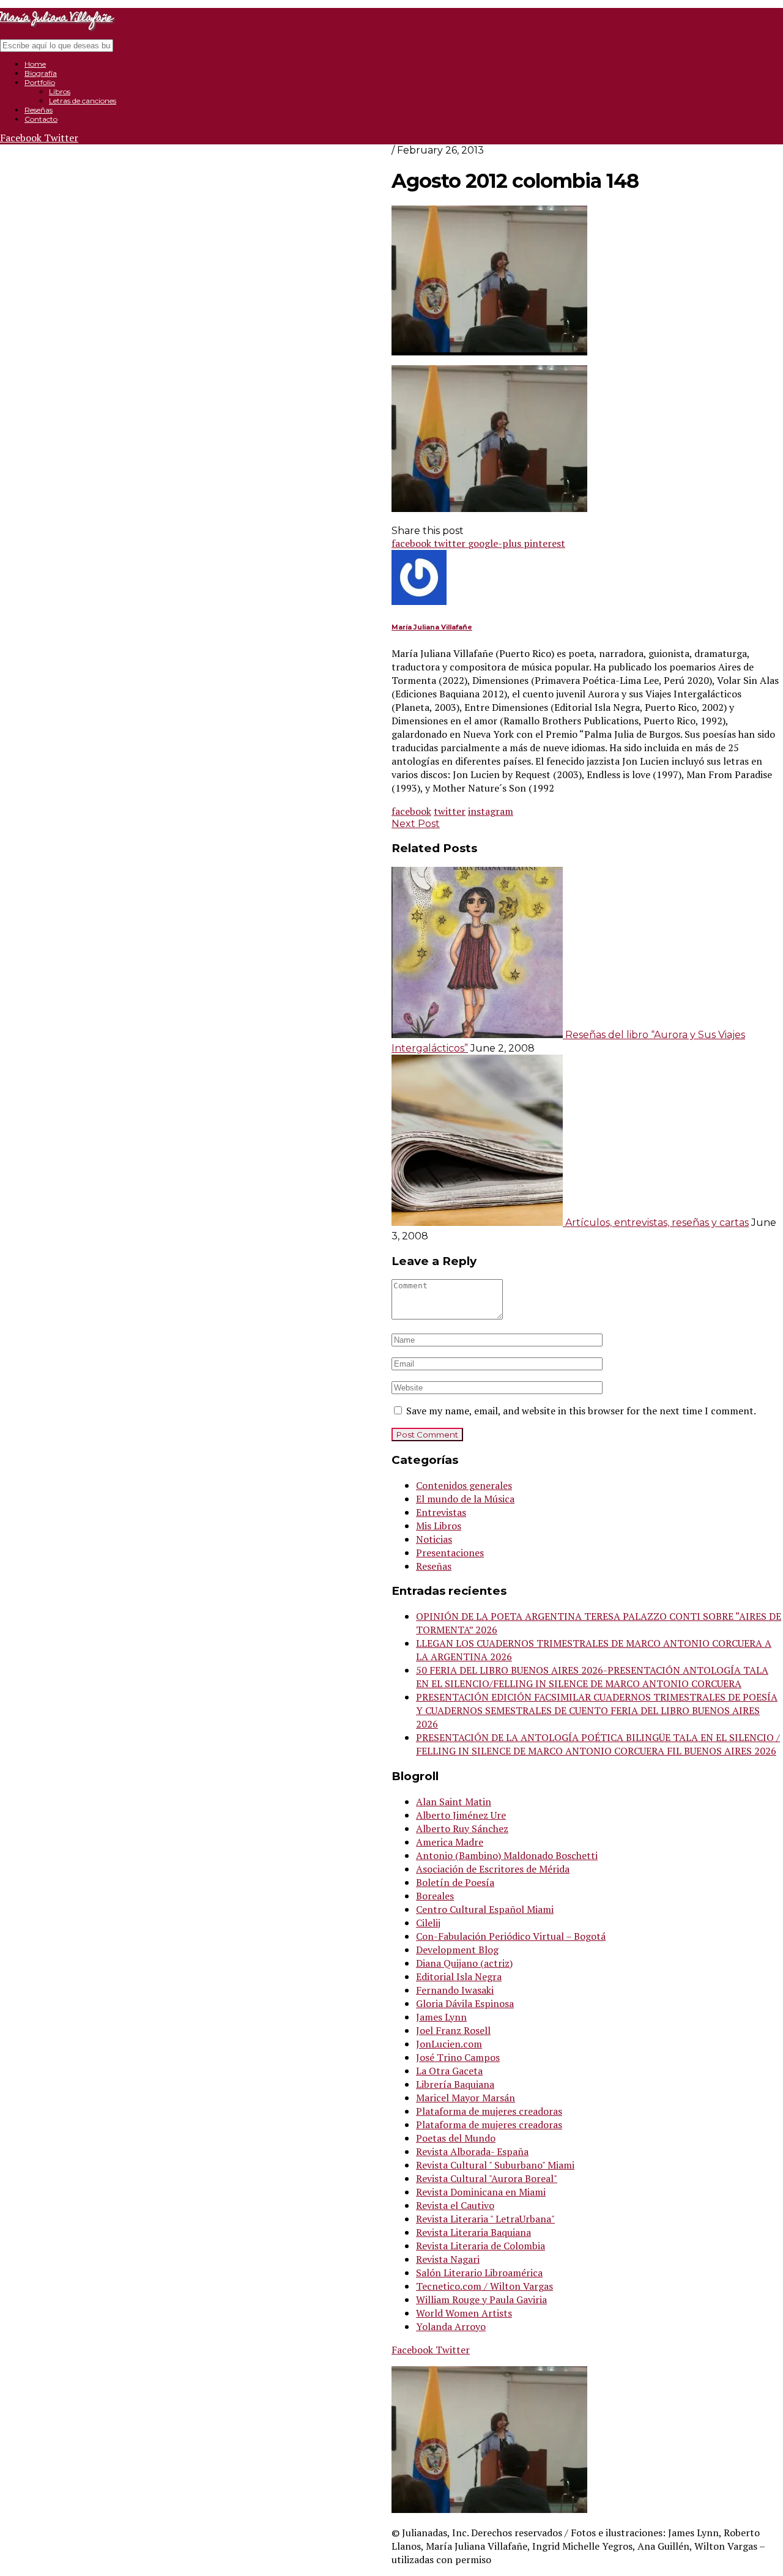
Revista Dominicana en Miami (481, 2192)
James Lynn (441, 2017)
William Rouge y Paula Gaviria (481, 2299)
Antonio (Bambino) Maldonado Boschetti (507, 1855)
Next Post (416, 824)
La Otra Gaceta (449, 2071)
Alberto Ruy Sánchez (462, 1828)
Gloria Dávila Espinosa (465, 2003)
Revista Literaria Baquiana (473, 2232)
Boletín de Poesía (455, 1882)
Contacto (41, 119)
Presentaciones (450, 1553)
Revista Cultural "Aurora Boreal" (487, 2178)
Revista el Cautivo (455, 2205)
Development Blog (457, 1950)
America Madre (450, 1842)
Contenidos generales (464, 1485)
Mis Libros (439, 1526)
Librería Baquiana (455, 2084)
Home (35, 64)
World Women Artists (464, 2313)
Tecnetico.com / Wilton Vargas (484, 2286)
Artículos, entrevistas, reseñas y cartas (657, 1223)
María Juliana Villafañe (432, 627)
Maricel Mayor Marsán (466, 2098)
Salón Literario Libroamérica (479, 2273)
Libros (60, 91)
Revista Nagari (448, 2259)
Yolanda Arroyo (451, 2326)
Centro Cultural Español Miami (485, 1909)
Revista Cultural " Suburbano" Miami (495, 2165)
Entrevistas (441, 1512)
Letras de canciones (83, 101)
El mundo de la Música (465, 1499)
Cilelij (428, 1923)
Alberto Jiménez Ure (461, 1815)
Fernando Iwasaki (455, 1990)
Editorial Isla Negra (459, 1977)
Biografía (41, 73)
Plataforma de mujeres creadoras (489, 2111)
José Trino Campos (458, 2057)
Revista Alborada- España (472, 2151)
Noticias (434, 1539)
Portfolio (40, 82)
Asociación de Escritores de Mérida (493, 1869)
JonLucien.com (449, 2044)
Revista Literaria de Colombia (481, 2246)
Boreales (435, 1896)
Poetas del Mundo (456, 2138)
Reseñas (39, 110)
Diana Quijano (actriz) (464, 1963)
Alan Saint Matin (454, 1802)
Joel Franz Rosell (453, 2030)
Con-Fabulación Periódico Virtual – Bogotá (511, 1936)
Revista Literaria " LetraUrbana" (485, 2219)
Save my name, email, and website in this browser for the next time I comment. (581, 1411)
